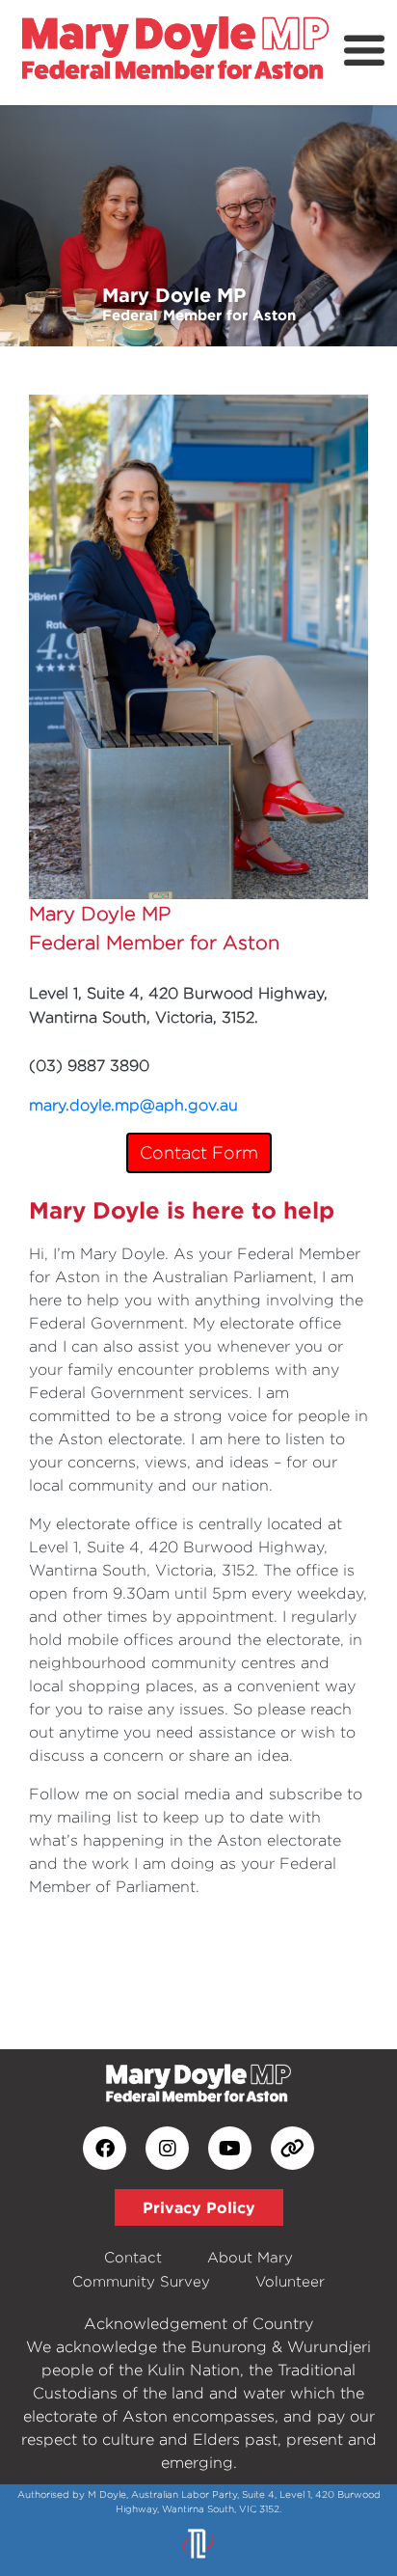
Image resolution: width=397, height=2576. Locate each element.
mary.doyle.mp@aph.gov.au (133, 1105)
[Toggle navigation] (364, 51)
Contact (133, 2257)
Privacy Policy (199, 2207)
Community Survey (141, 2281)
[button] (30, 226)
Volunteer (290, 2281)
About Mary (250, 2257)
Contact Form (199, 1152)
